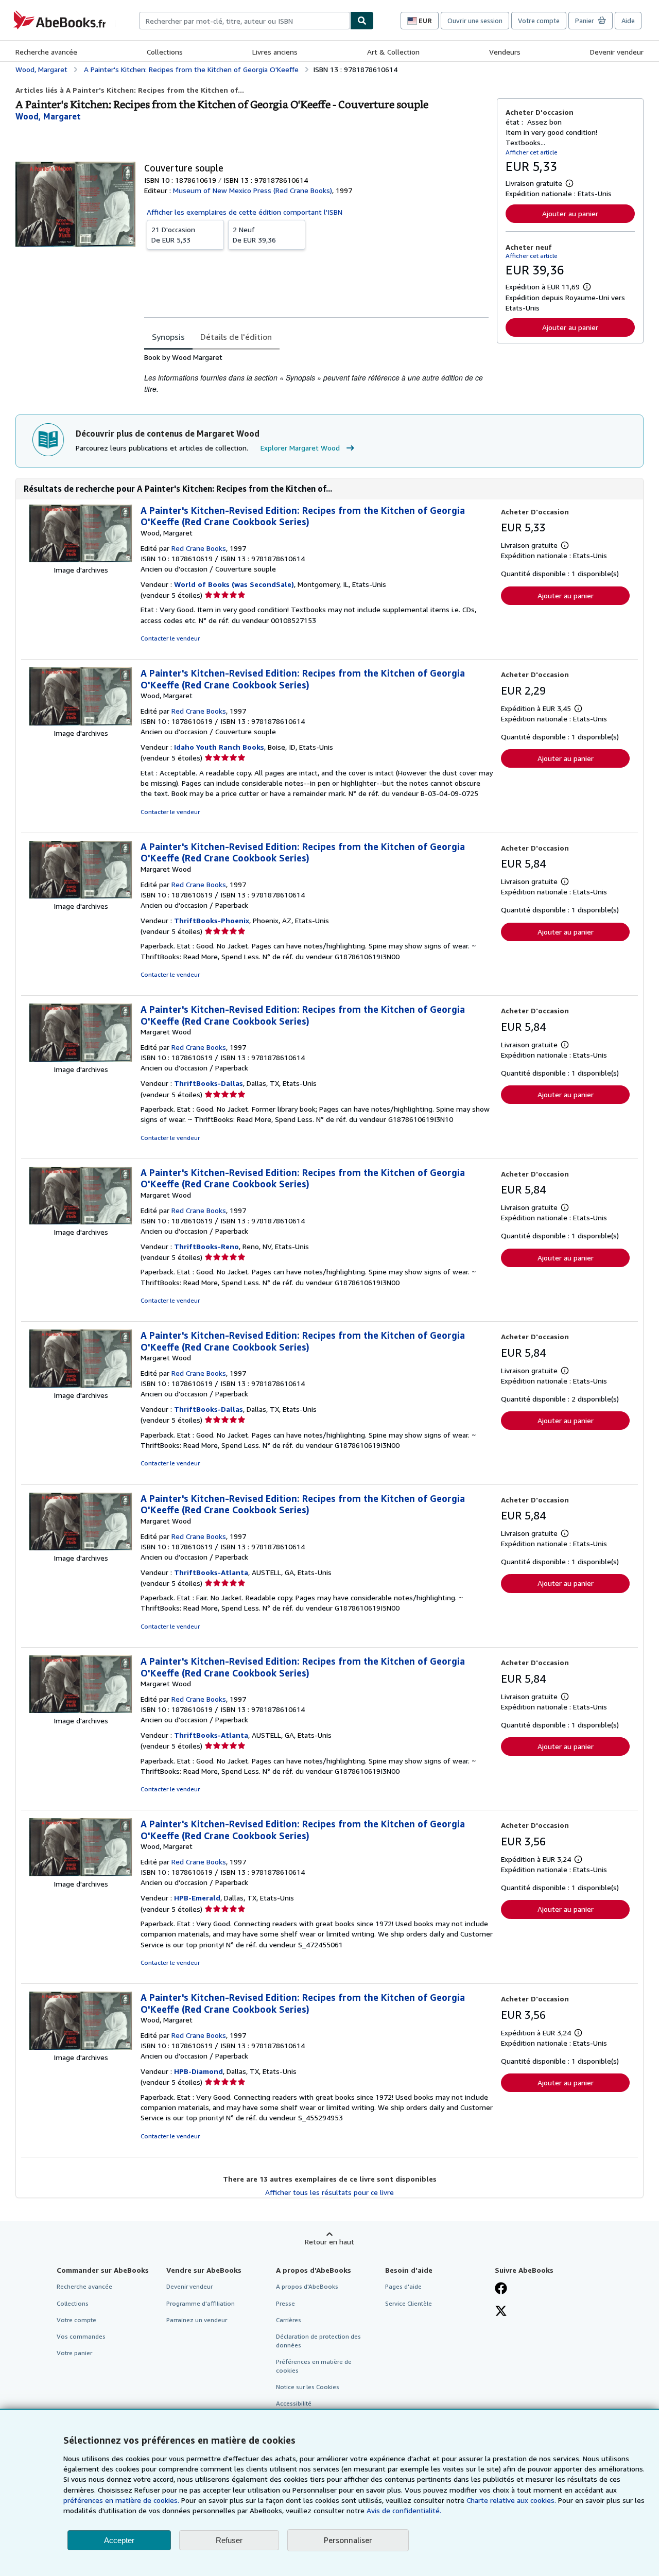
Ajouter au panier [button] (570, 213)
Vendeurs (505, 52)
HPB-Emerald (197, 1898)
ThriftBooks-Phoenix (212, 920)
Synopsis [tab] (168, 337)
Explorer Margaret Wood (300, 448)
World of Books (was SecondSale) (234, 584)
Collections (165, 52)
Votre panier (74, 2353)
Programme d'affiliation (201, 2303)
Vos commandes (81, 2336)
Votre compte (539, 21)
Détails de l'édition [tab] (236, 337)
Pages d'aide (403, 2286)
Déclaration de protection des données (318, 2341)
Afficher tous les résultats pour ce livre (329, 2192)
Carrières (289, 2320)
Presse (285, 2303)
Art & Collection (393, 52)
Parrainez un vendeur (197, 2320)
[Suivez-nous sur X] (501, 2312)
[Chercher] (362, 21)
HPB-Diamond (198, 2071)
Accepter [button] (119, 2540)
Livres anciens (275, 52)
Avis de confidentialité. (404, 2510)
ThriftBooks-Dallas (209, 1083)
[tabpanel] (316, 373)
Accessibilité (294, 2403)
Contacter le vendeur (170, 638)
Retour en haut (329, 2242)
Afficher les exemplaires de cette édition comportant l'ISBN (245, 212)
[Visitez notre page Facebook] (501, 2289)
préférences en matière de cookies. (121, 2500)
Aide (628, 21)
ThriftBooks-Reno (206, 1246)
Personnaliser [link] (348, 2540)
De (173, 235)
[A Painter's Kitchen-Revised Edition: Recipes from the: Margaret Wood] (81, 896)
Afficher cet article (532, 152)
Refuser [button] (229, 2540)
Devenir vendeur (617, 52)
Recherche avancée (46, 52)
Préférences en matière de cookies (314, 2366)
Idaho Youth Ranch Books (219, 747)
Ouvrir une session (475, 21)
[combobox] (245, 21)
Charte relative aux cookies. (512, 2500)
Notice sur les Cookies (308, 2387)
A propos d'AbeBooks (307, 2286)
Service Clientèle (409, 2303)
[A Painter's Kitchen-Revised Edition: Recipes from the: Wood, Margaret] (81, 559)
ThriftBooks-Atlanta (211, 1572)
